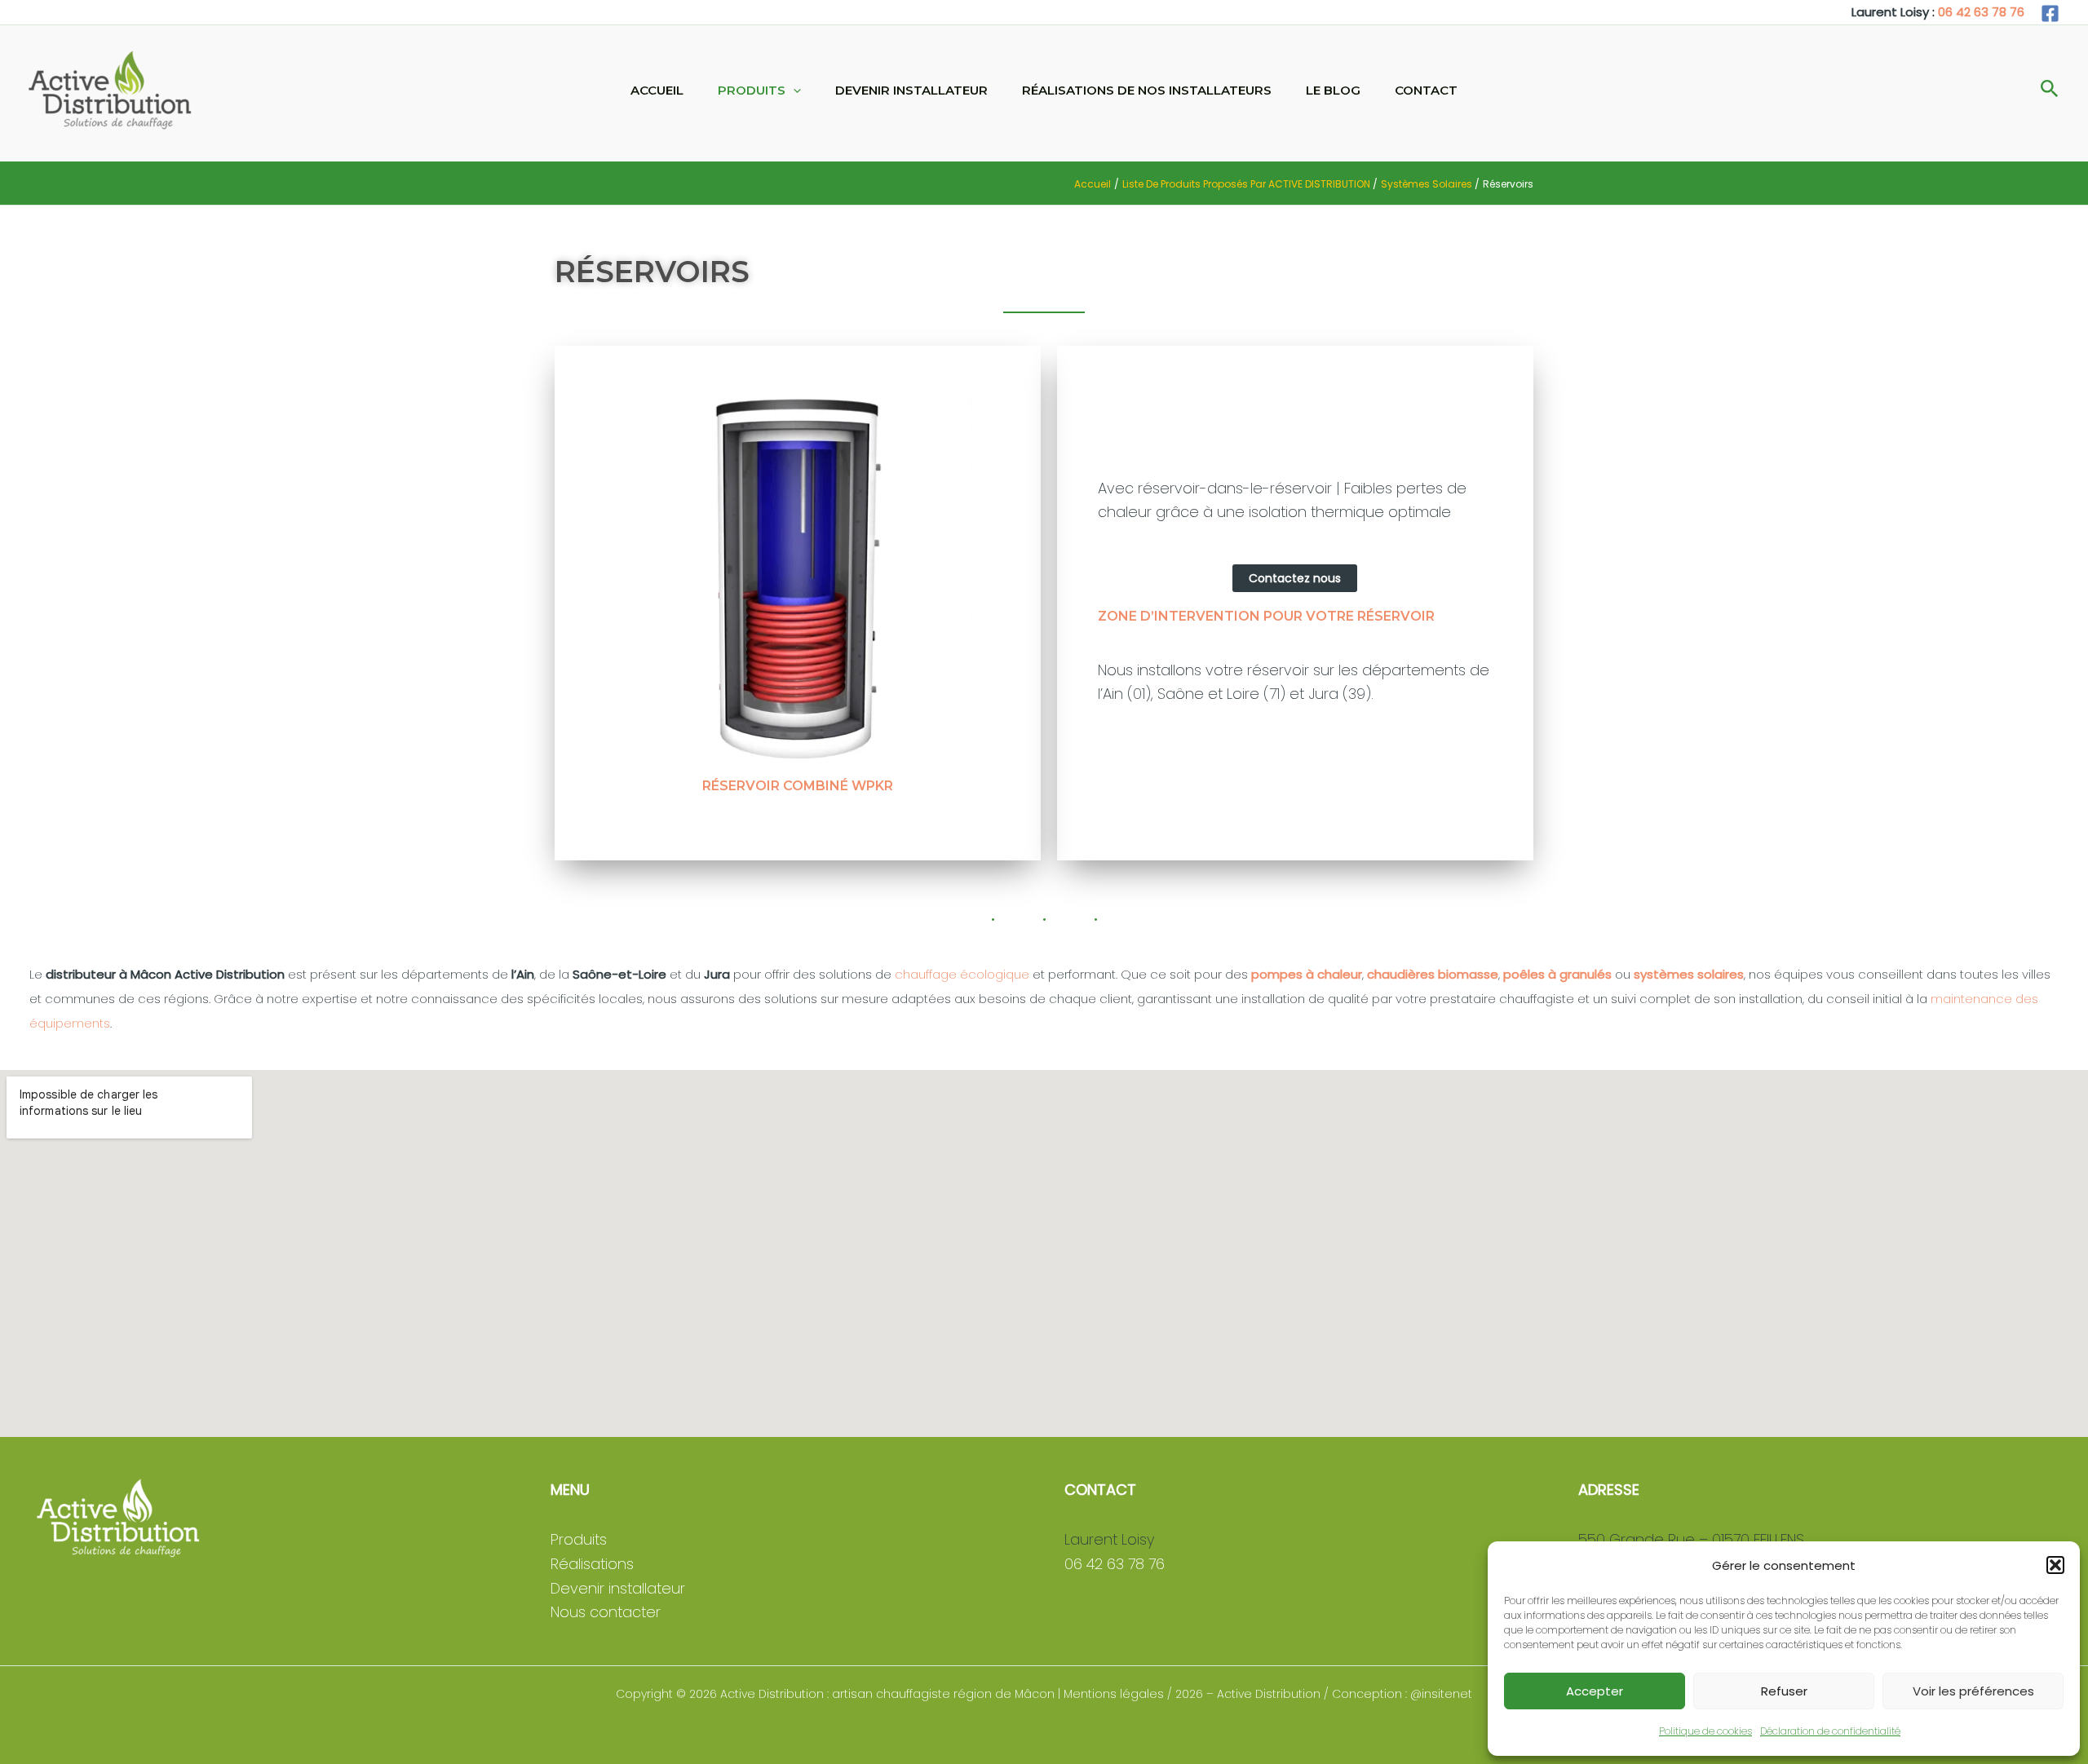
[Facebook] (2050, 13)
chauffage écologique (962, 974)
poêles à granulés (1557, 974)
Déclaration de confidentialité (1830, 1731)
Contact (1426, 90)
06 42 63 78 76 (1981, 12)
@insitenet (1441, 1694)
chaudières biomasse (1433, 974)
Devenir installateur (911, 90)
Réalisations (592, 1564)
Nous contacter (606, 1612)
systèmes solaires (1689, 974)
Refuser (1784, 1691)
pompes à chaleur (1307, 974)
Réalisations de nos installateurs (1147, 90)
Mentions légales (1114, 1694)
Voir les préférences (1973, 1691)
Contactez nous (1295, 578)
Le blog (1333, 90)
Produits (752, 90)
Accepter (1595, 1691)
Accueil (657, 90)
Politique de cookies (1705, 1731)
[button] (2055, 1565)
